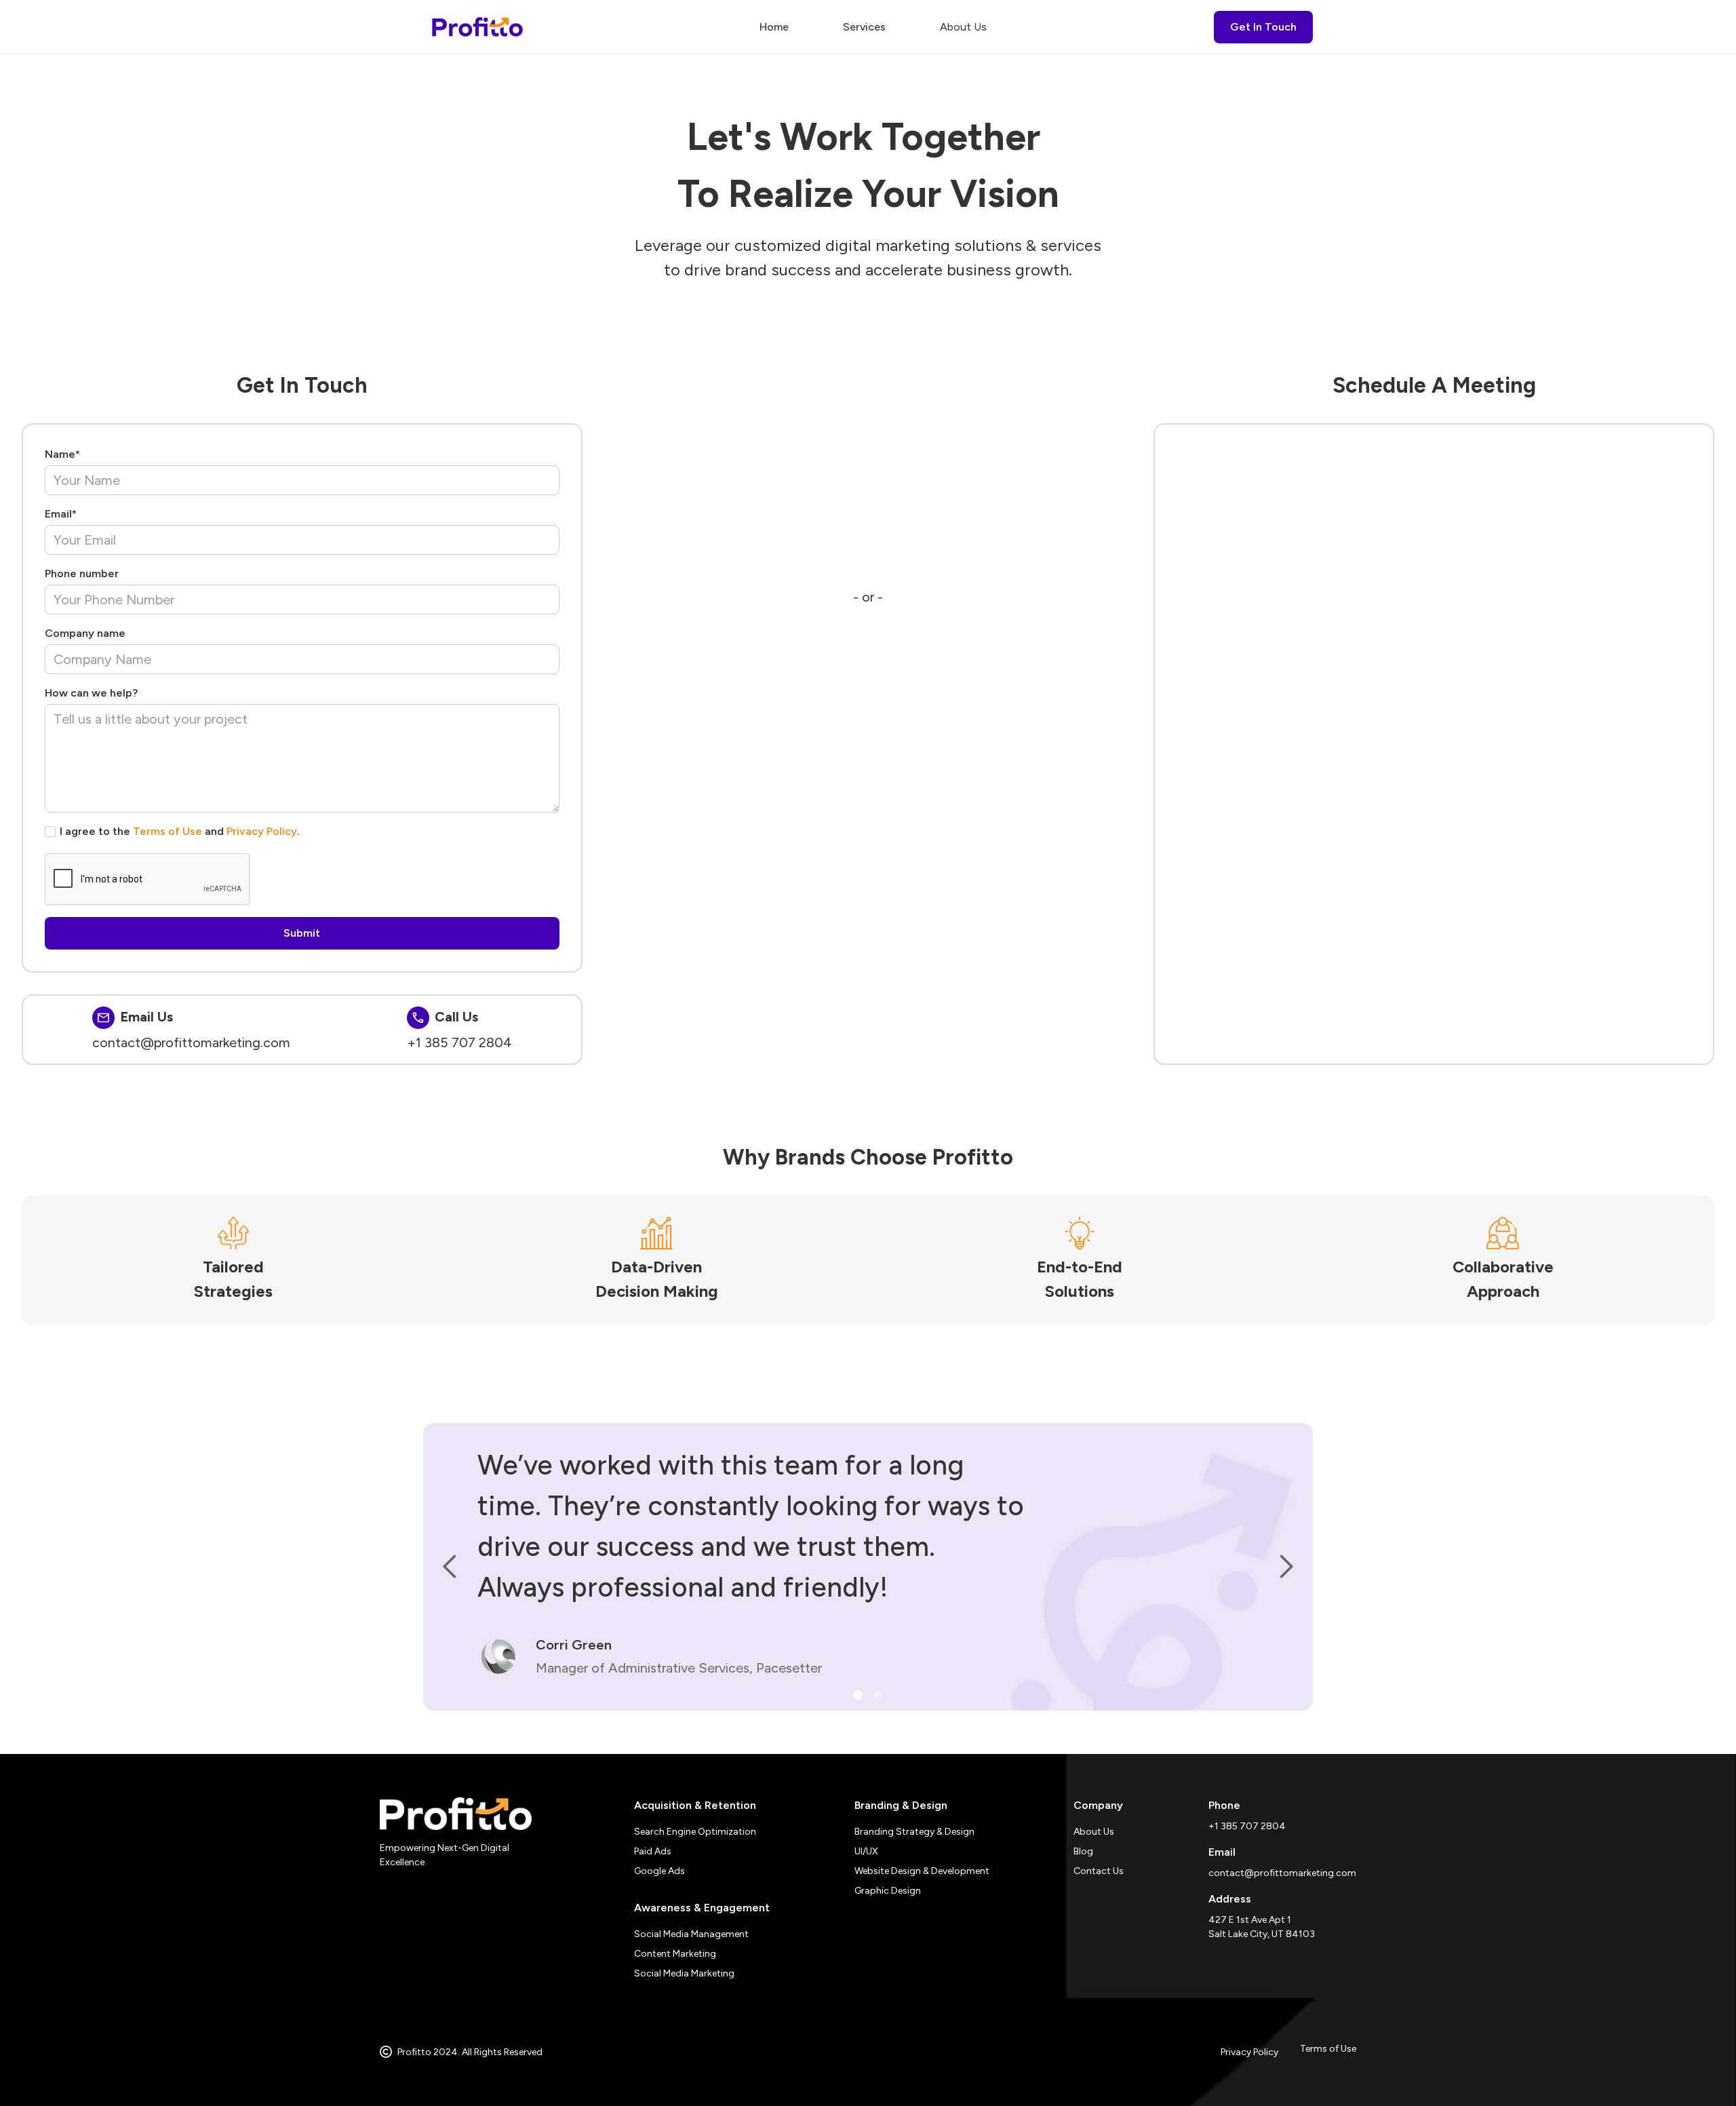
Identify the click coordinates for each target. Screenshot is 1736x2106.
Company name (85, 633)
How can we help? (91, 693)
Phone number (82, 573)
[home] (477, 27)
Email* (61, 514)
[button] (864, 27)
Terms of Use (167, 831)
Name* (62, 454)
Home (774, 27)
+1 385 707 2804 (459, 1042)
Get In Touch (1263, 27)
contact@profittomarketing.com (191, 1042)
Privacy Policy (262, 831)
